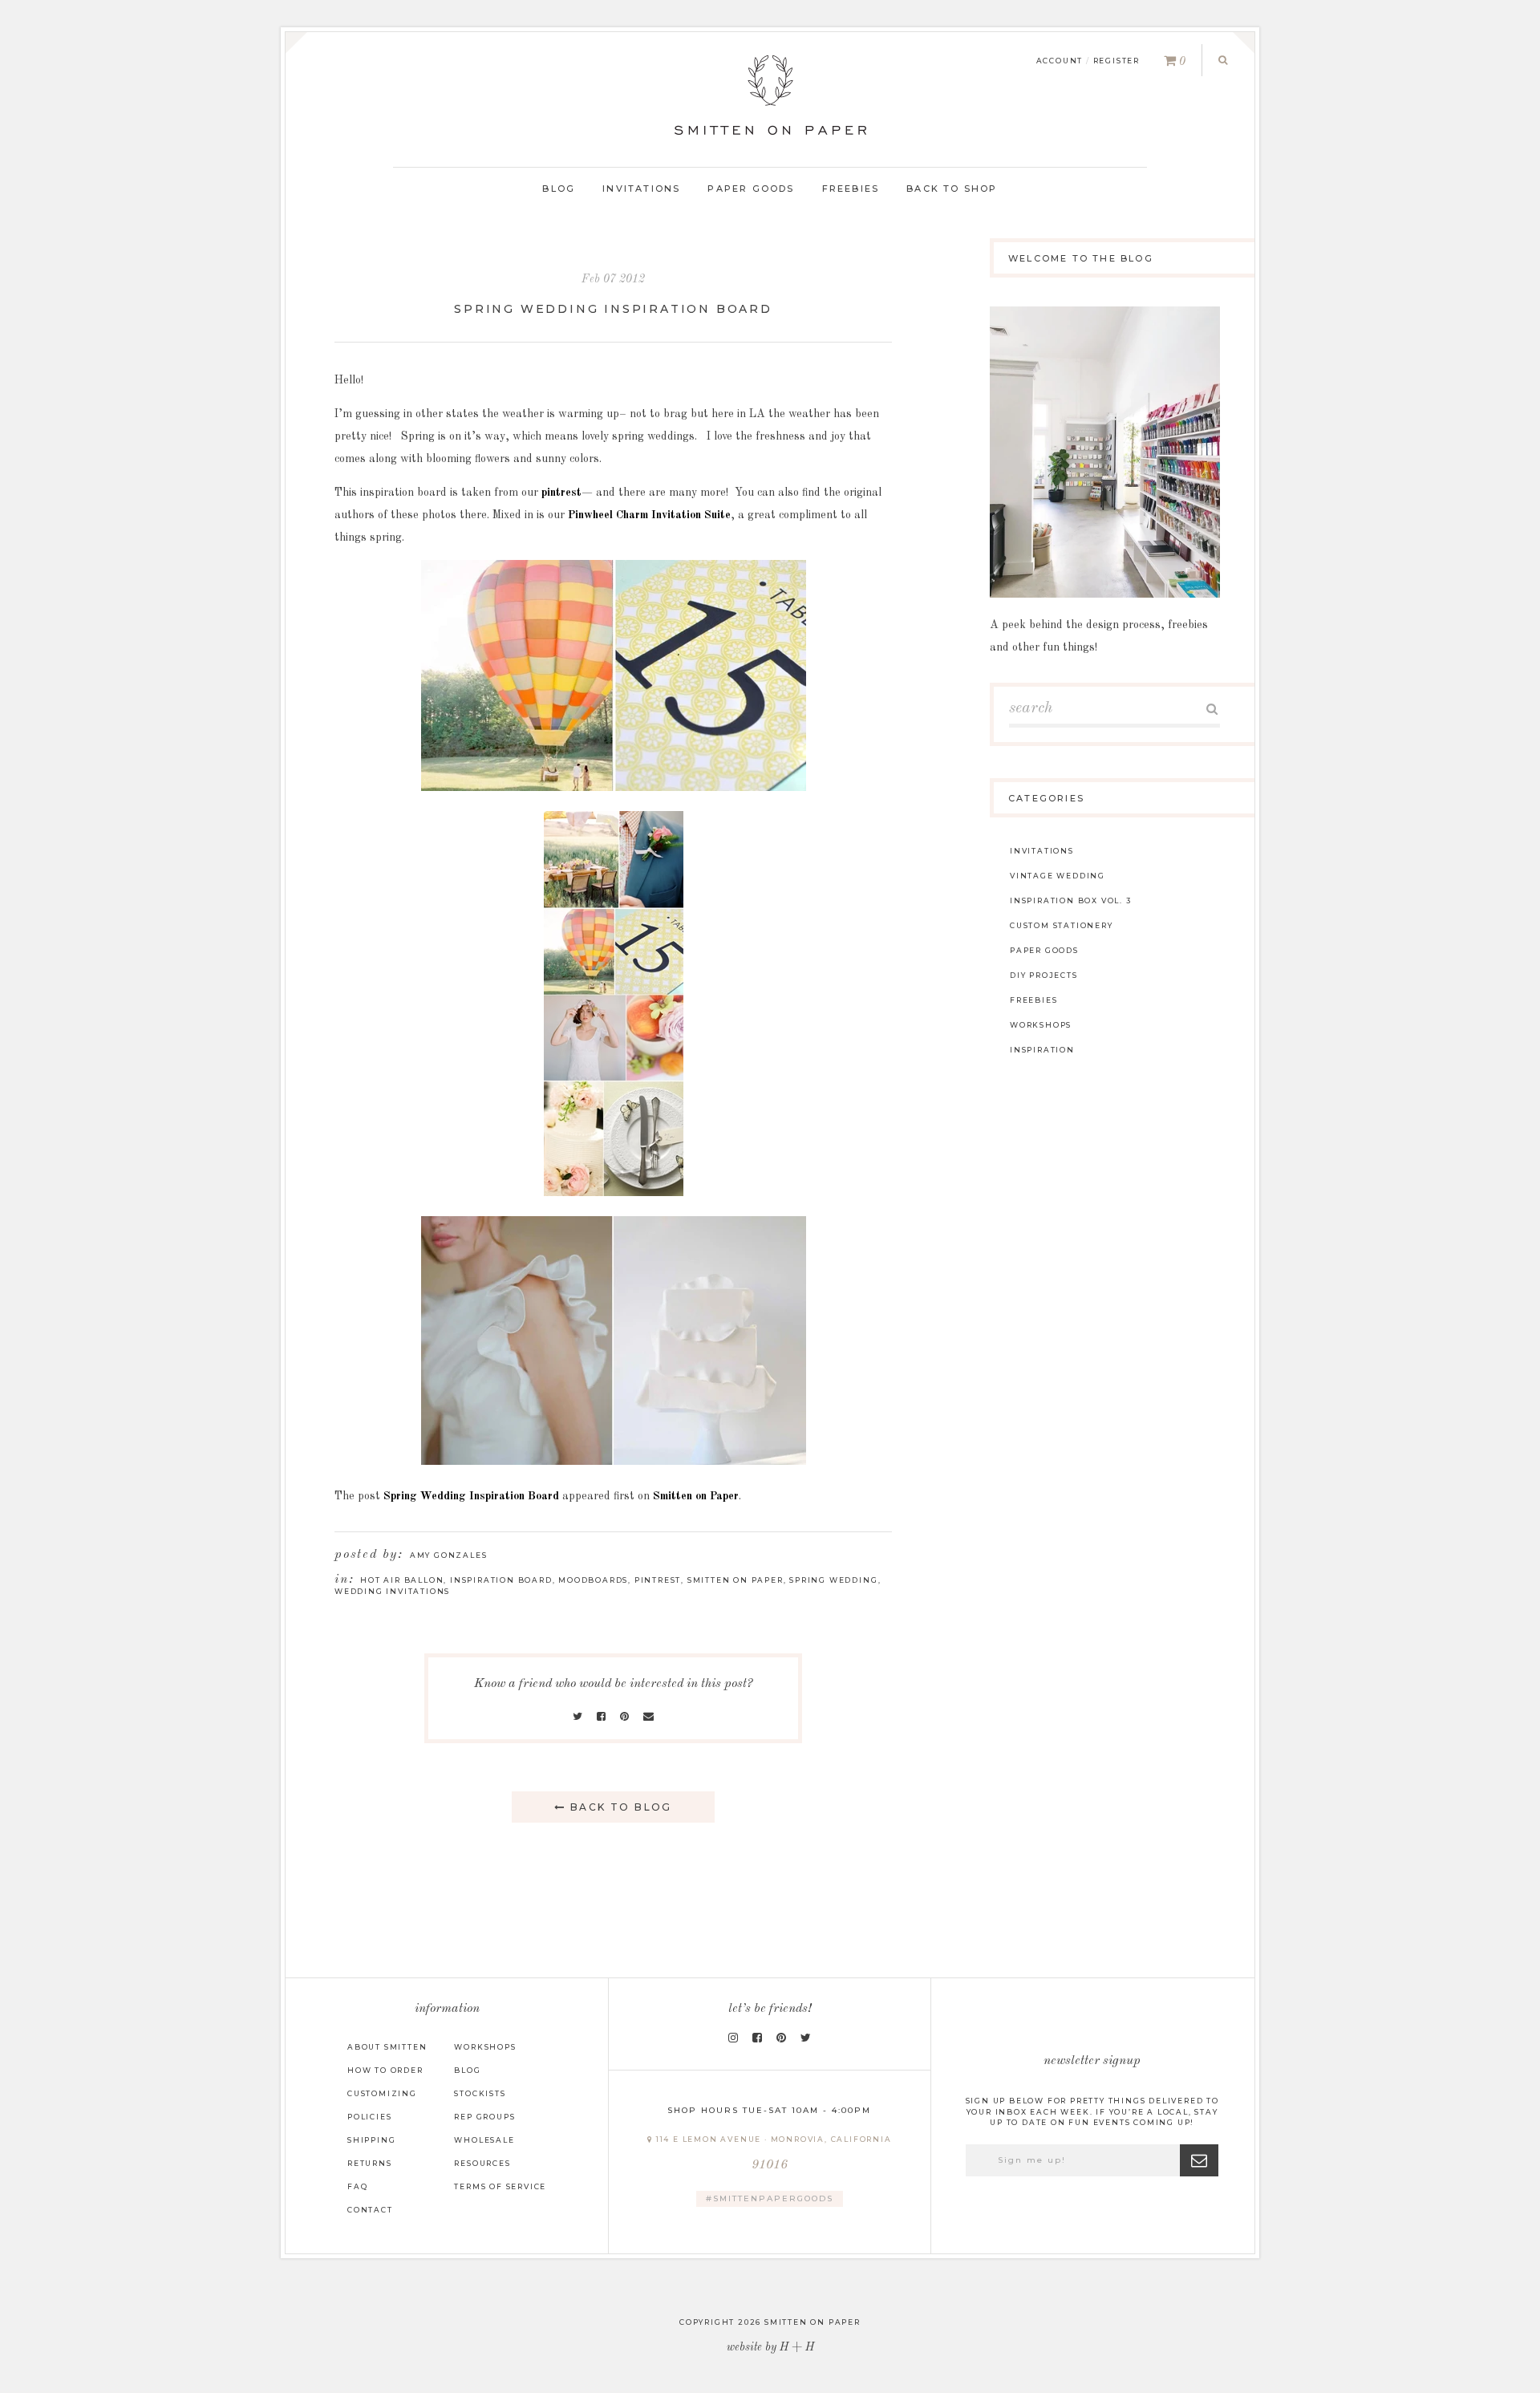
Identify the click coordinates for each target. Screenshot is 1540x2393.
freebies (1033, 1000)
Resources (482, 2163)
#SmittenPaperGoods (770, 2198)
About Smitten (387, 2047)
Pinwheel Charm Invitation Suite (649, 515)
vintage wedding (1058, 876)
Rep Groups (484, 2117)
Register (1116, 61)
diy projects (1044, 975)
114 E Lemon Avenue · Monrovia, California (772, 2154)
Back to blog (619, 1807)
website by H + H (770, 2347)
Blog (559, 189)
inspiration (1042, 1050)
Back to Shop (952, 189)
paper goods (1044, 950)
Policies (369, 2117)
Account (1060, 61)
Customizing (382, 2093)
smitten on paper (736, 1580)
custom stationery (1062, 925)
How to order (385, 2070)
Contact (370, 2210)
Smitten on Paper (696, 1496)
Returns (370, 2163)
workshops (1041, 1025)
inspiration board (501, 1580)
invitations (1042, 851)
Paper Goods (751, 189)
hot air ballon (402, 1580)
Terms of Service (500, 2186)
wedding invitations (392, 1591)
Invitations (641, 189)
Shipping (371, 2140)
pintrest (561, 493)
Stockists (480, 2093)
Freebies (851, 189)
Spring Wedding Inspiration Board (613, 309)
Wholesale (484, 2140)
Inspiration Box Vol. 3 (1071, 900)
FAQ (357, 2186)
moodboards (593, 1580)
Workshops (485, 2047)
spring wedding (833, 1580)
